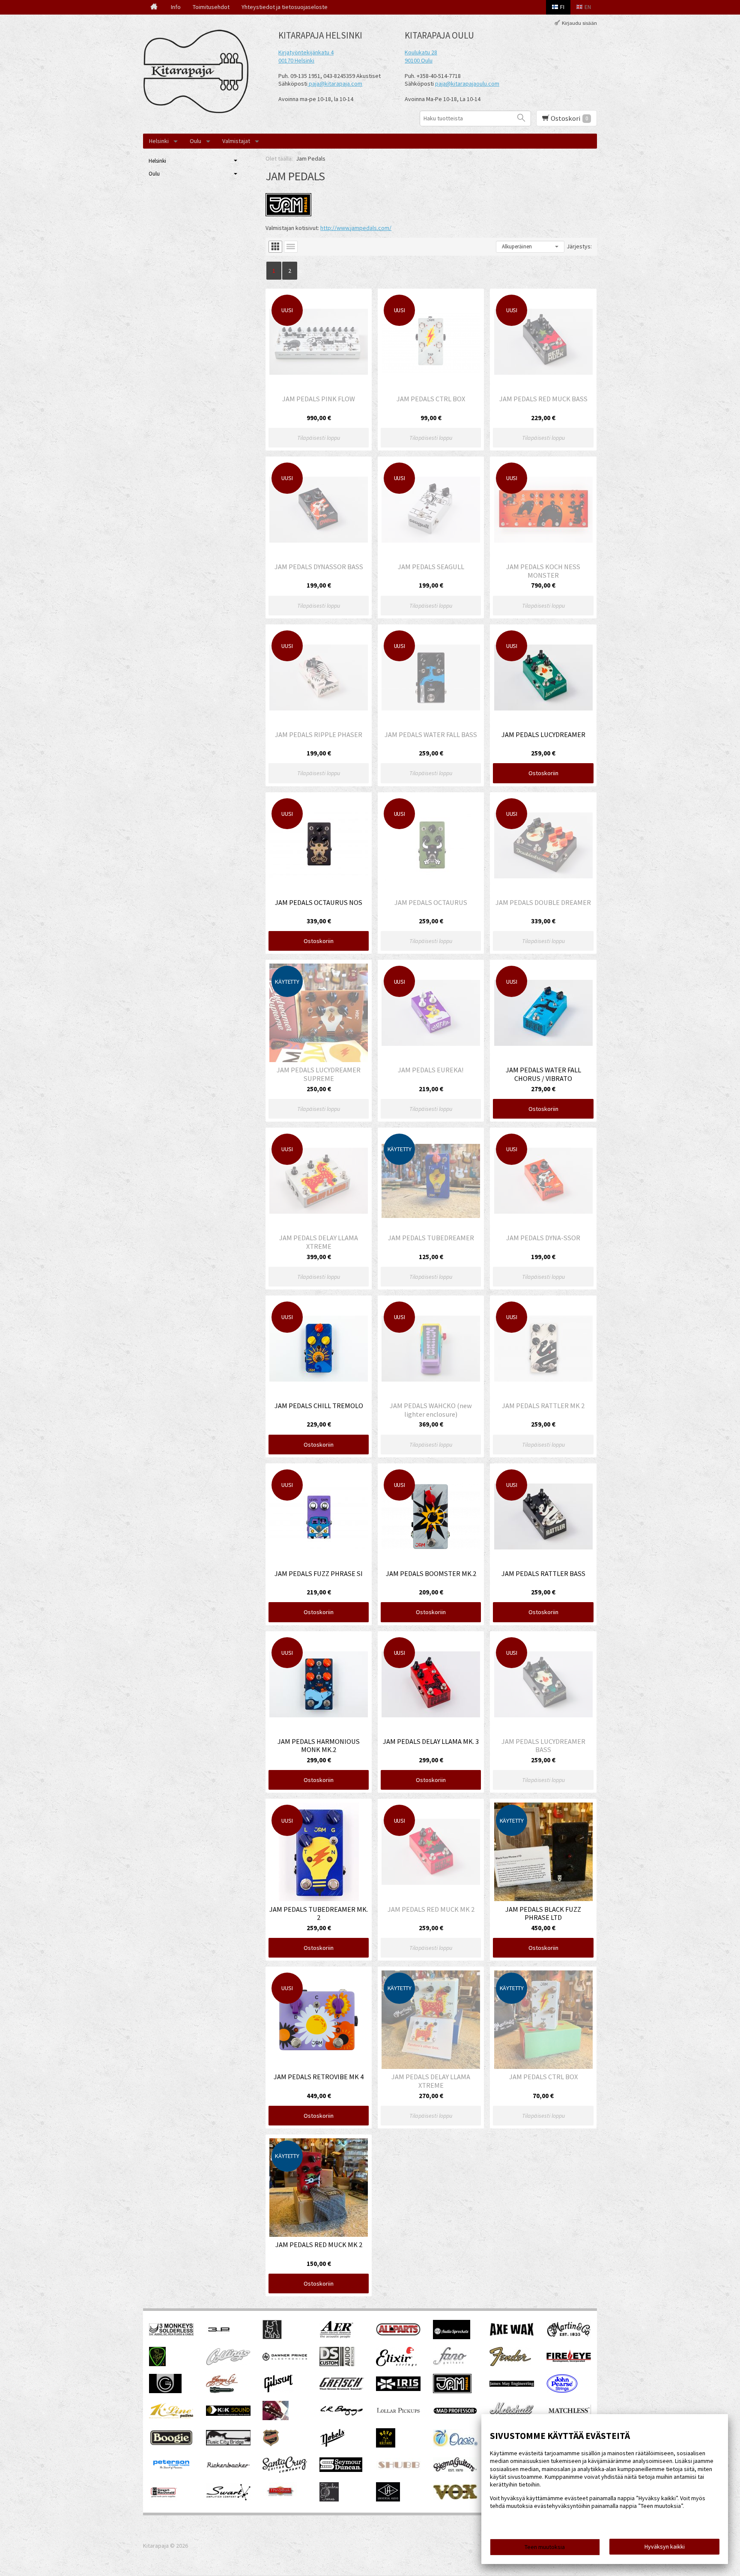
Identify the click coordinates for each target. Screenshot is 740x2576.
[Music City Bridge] (228, 2443)
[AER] (337, 2337)
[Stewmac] (163, 2499)
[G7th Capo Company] (165, 2391)
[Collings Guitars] (228, 2363)
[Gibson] (278, 2391)
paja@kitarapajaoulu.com (467, 84)
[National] (271, 2445)
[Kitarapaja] (199, 72)
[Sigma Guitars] (455, 2470)
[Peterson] (171, 2472)
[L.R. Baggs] (342, 2414)
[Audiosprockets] (452, 2337)
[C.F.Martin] (569, 2337)
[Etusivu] (154, 7)
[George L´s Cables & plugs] (222, 2391)
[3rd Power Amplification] (219, 2337)
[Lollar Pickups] (398, 2416)
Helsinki (159, 141)
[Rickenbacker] (228, 2466)
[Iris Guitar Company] (398, 2389)
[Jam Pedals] (452, 2391)
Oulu (195, 141)
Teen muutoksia (545, 2547)
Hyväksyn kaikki (665, 2546)
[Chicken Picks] (157, 2364)
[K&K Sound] (228, 2414)
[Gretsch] (342, 2388)
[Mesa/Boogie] (171, 2445)
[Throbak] (280, 2499)
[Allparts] (398, 2334)
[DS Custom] (337, 2364)
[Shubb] (398, 2469)
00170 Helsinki (296, 60)
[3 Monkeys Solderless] (171, 2334)
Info (176, 7)
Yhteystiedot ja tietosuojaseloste (285, 7)
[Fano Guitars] (450, 2364)
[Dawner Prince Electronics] (285, 2358)
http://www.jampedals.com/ (356, 228)
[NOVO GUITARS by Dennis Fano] (386, 2445)
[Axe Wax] (512, 2334)
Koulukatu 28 (421, 52)
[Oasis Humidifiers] (455, 2445)
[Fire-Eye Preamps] (569, 2361)
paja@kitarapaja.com (336, 84)
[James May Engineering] (512, 2385)
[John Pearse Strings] (562, 2391)
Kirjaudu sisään (579, 23)
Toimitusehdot (211, 7)
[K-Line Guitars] (171, 2416)
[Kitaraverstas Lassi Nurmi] (276, 2418)
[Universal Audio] (388, 2499)
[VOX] (455, 2498)
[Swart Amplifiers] (228, 2498)
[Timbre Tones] (329, 2499)
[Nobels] (333, 2445)
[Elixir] (396, 2364)
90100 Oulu (419, 60)
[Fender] (510, 2364)
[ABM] (272, 2337)
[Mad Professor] (455, 2412)
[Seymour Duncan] (341, 2470)
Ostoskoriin (543, 773)
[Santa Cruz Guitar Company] (285, 2471)
